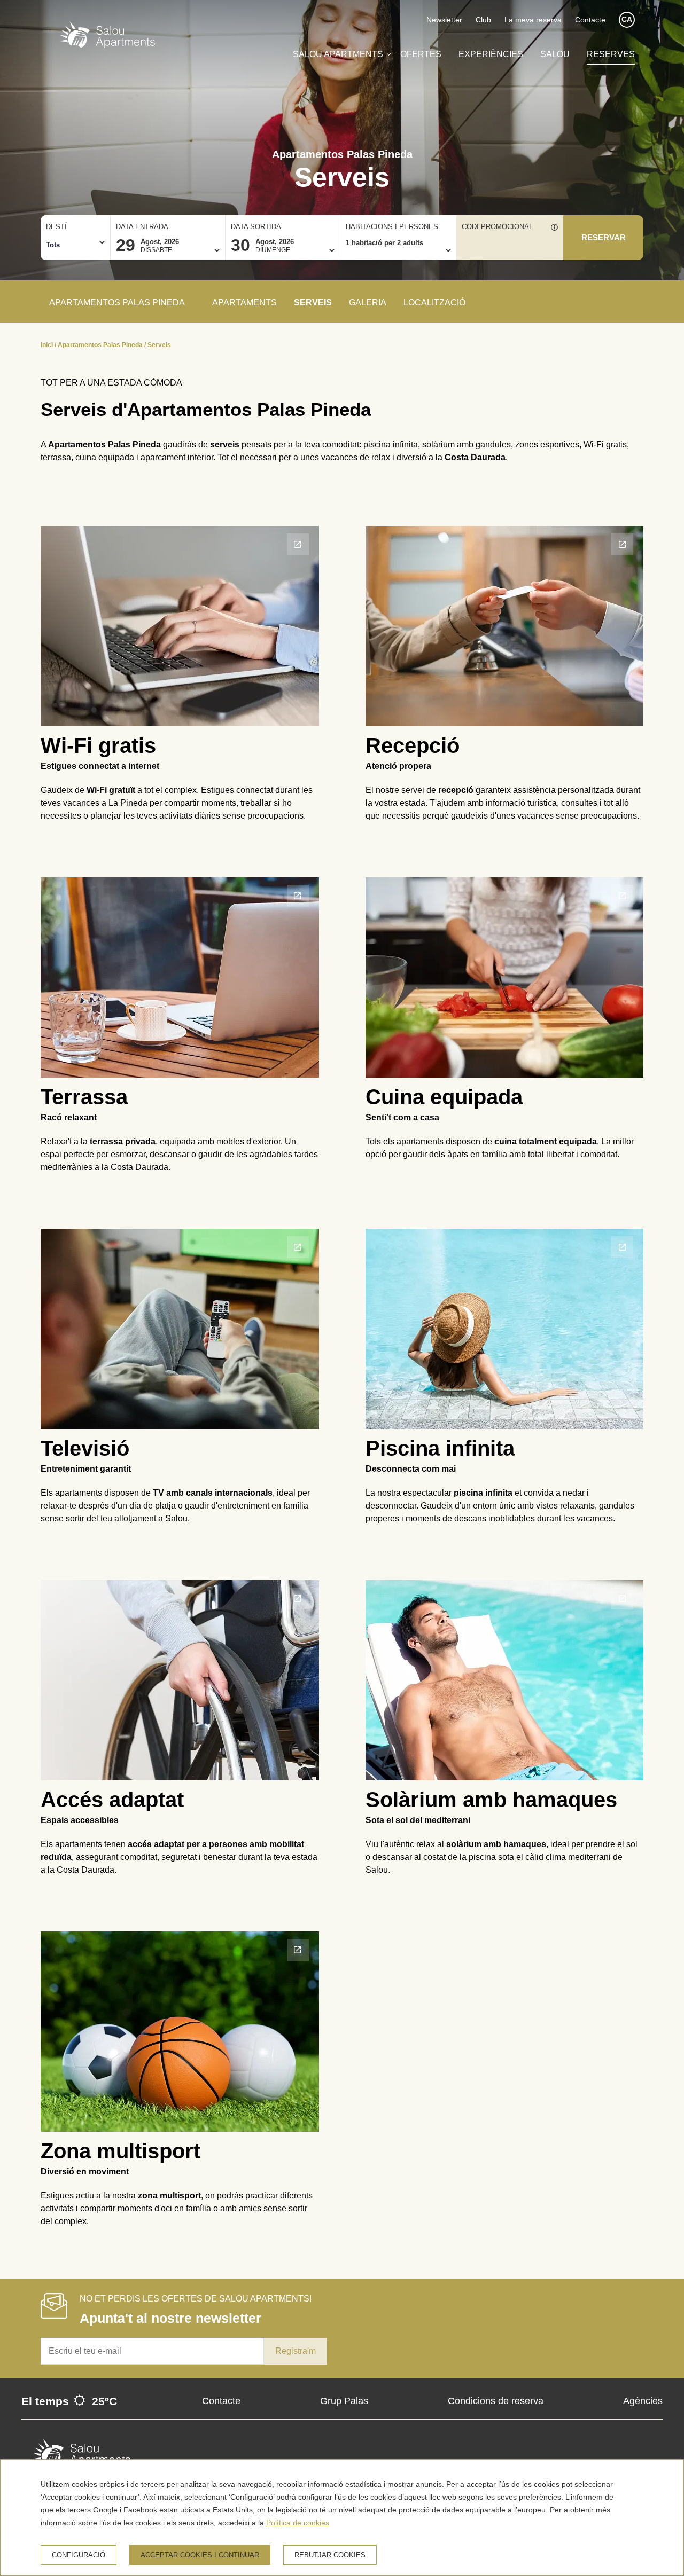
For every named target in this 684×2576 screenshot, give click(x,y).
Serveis (313, 303)
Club (483, 20)
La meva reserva (533, 20)
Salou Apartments (338, 54)
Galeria (368, 303)
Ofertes (421, 54)
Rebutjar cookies (330, 2555)
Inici (47, 345)
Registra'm (296, 2351)
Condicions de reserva (496, 2401)
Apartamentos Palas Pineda (100, 345)
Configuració (79, 2555)
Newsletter (444, 20)
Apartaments (244, 303)
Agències (643, 2401)
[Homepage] (107, 37)
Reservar (604, 238)
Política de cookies (298, 2523)
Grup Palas (344, 2401)
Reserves (611, 54)
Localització (434, 303)
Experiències (491, 54)
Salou (555, 54)
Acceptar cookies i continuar (200, 2555)
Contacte (590, 20)
